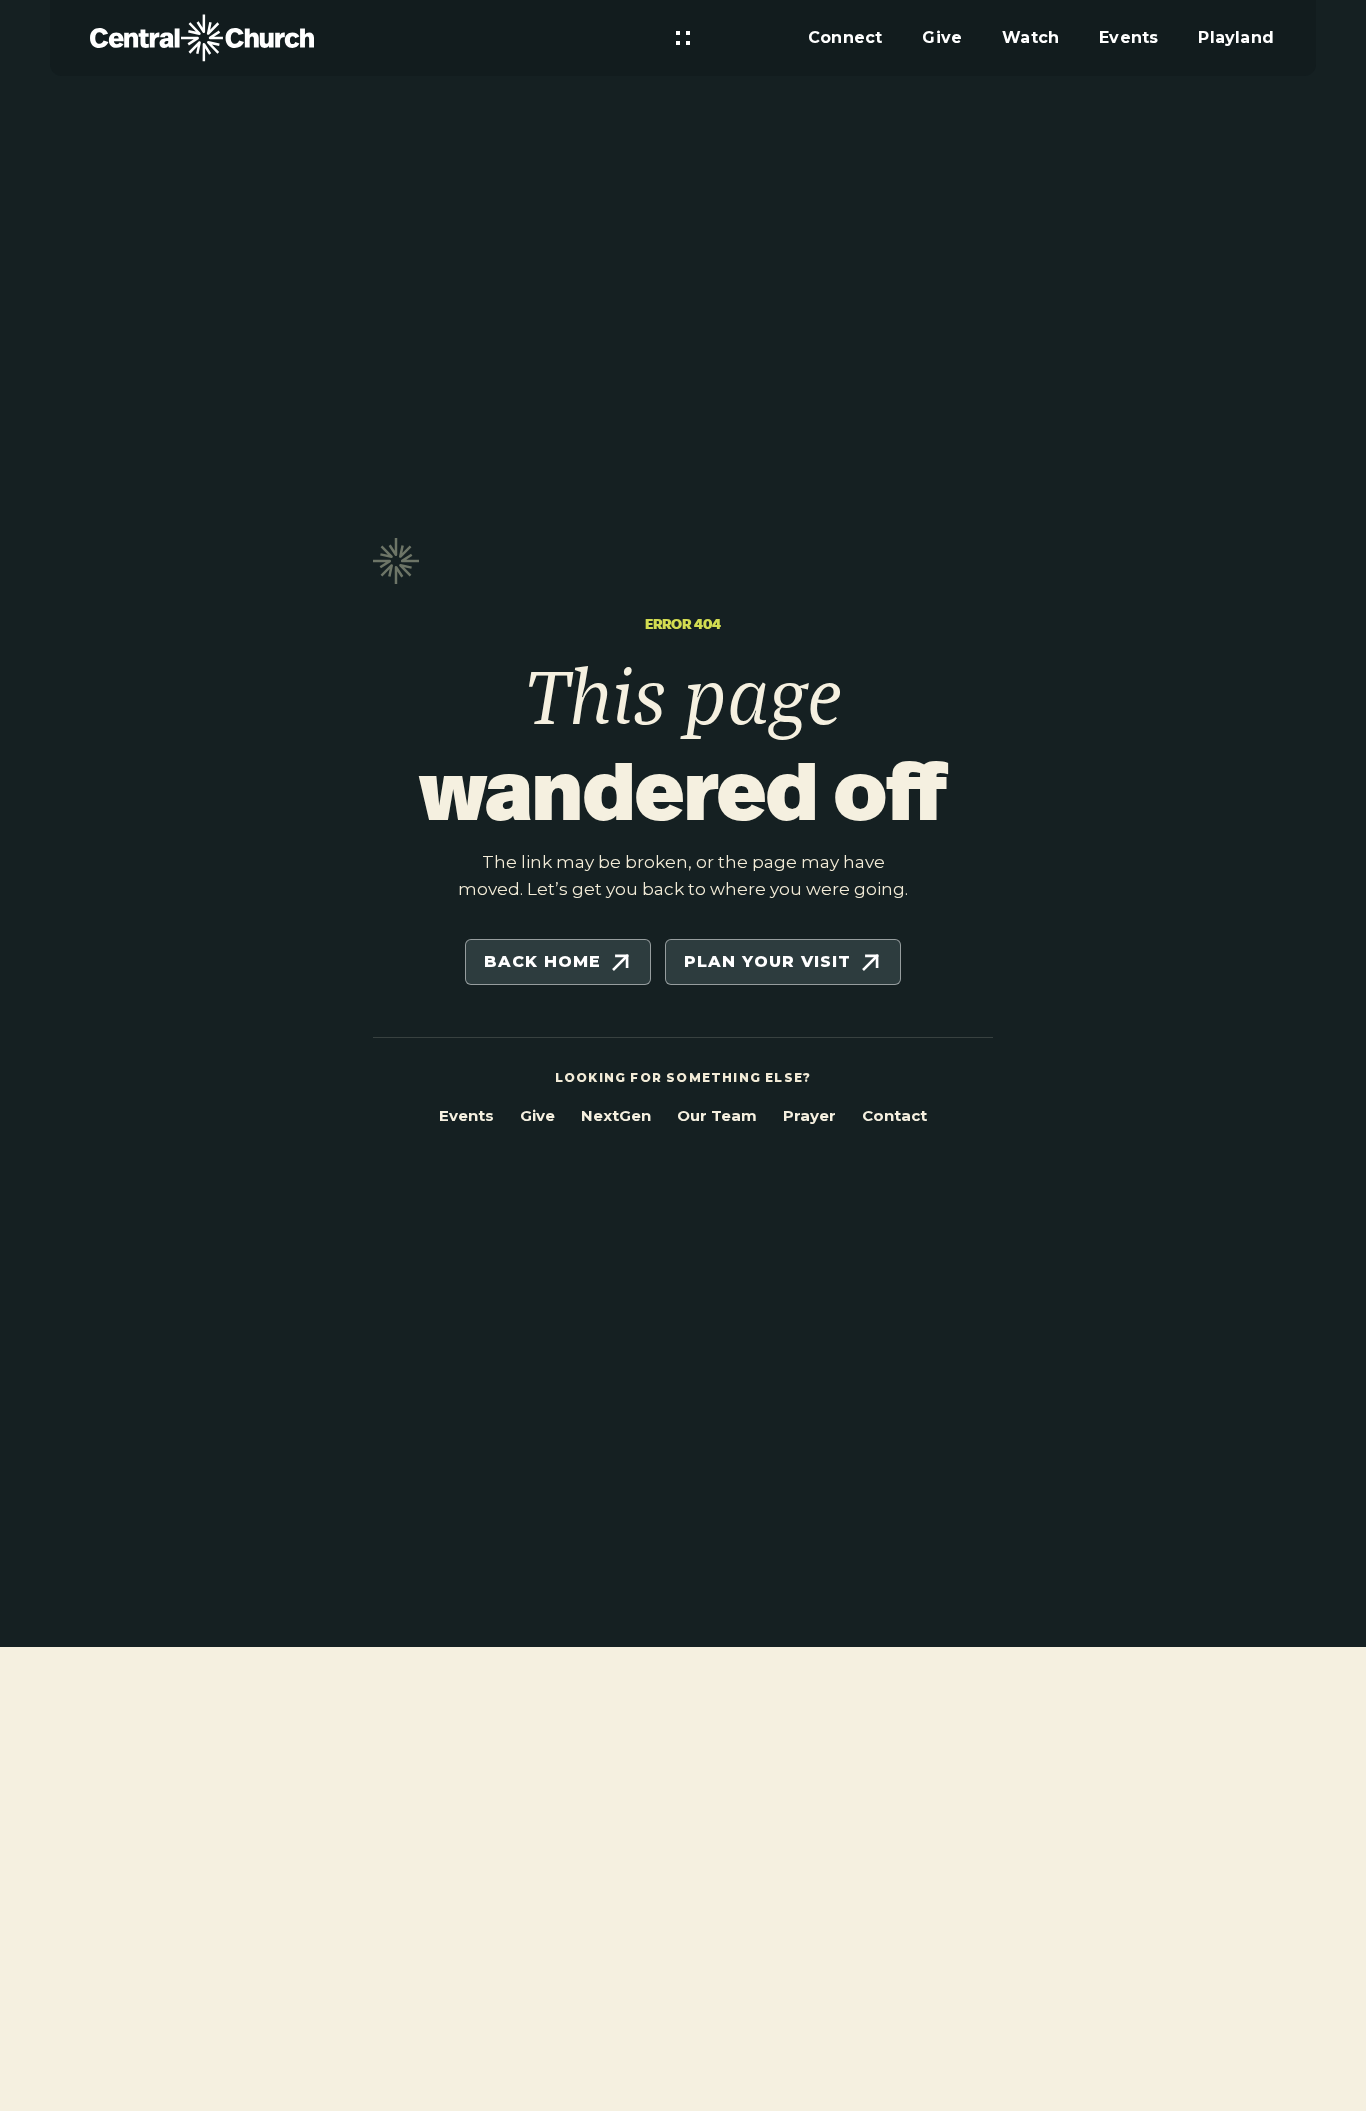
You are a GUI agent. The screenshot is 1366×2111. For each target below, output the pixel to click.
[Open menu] (683, 38)
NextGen (616, 1115)
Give (537, 1115)
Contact (894, 1115)
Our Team (717, 1115)
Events (466, 1115)
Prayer (809, 1115)
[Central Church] (202, 38)
